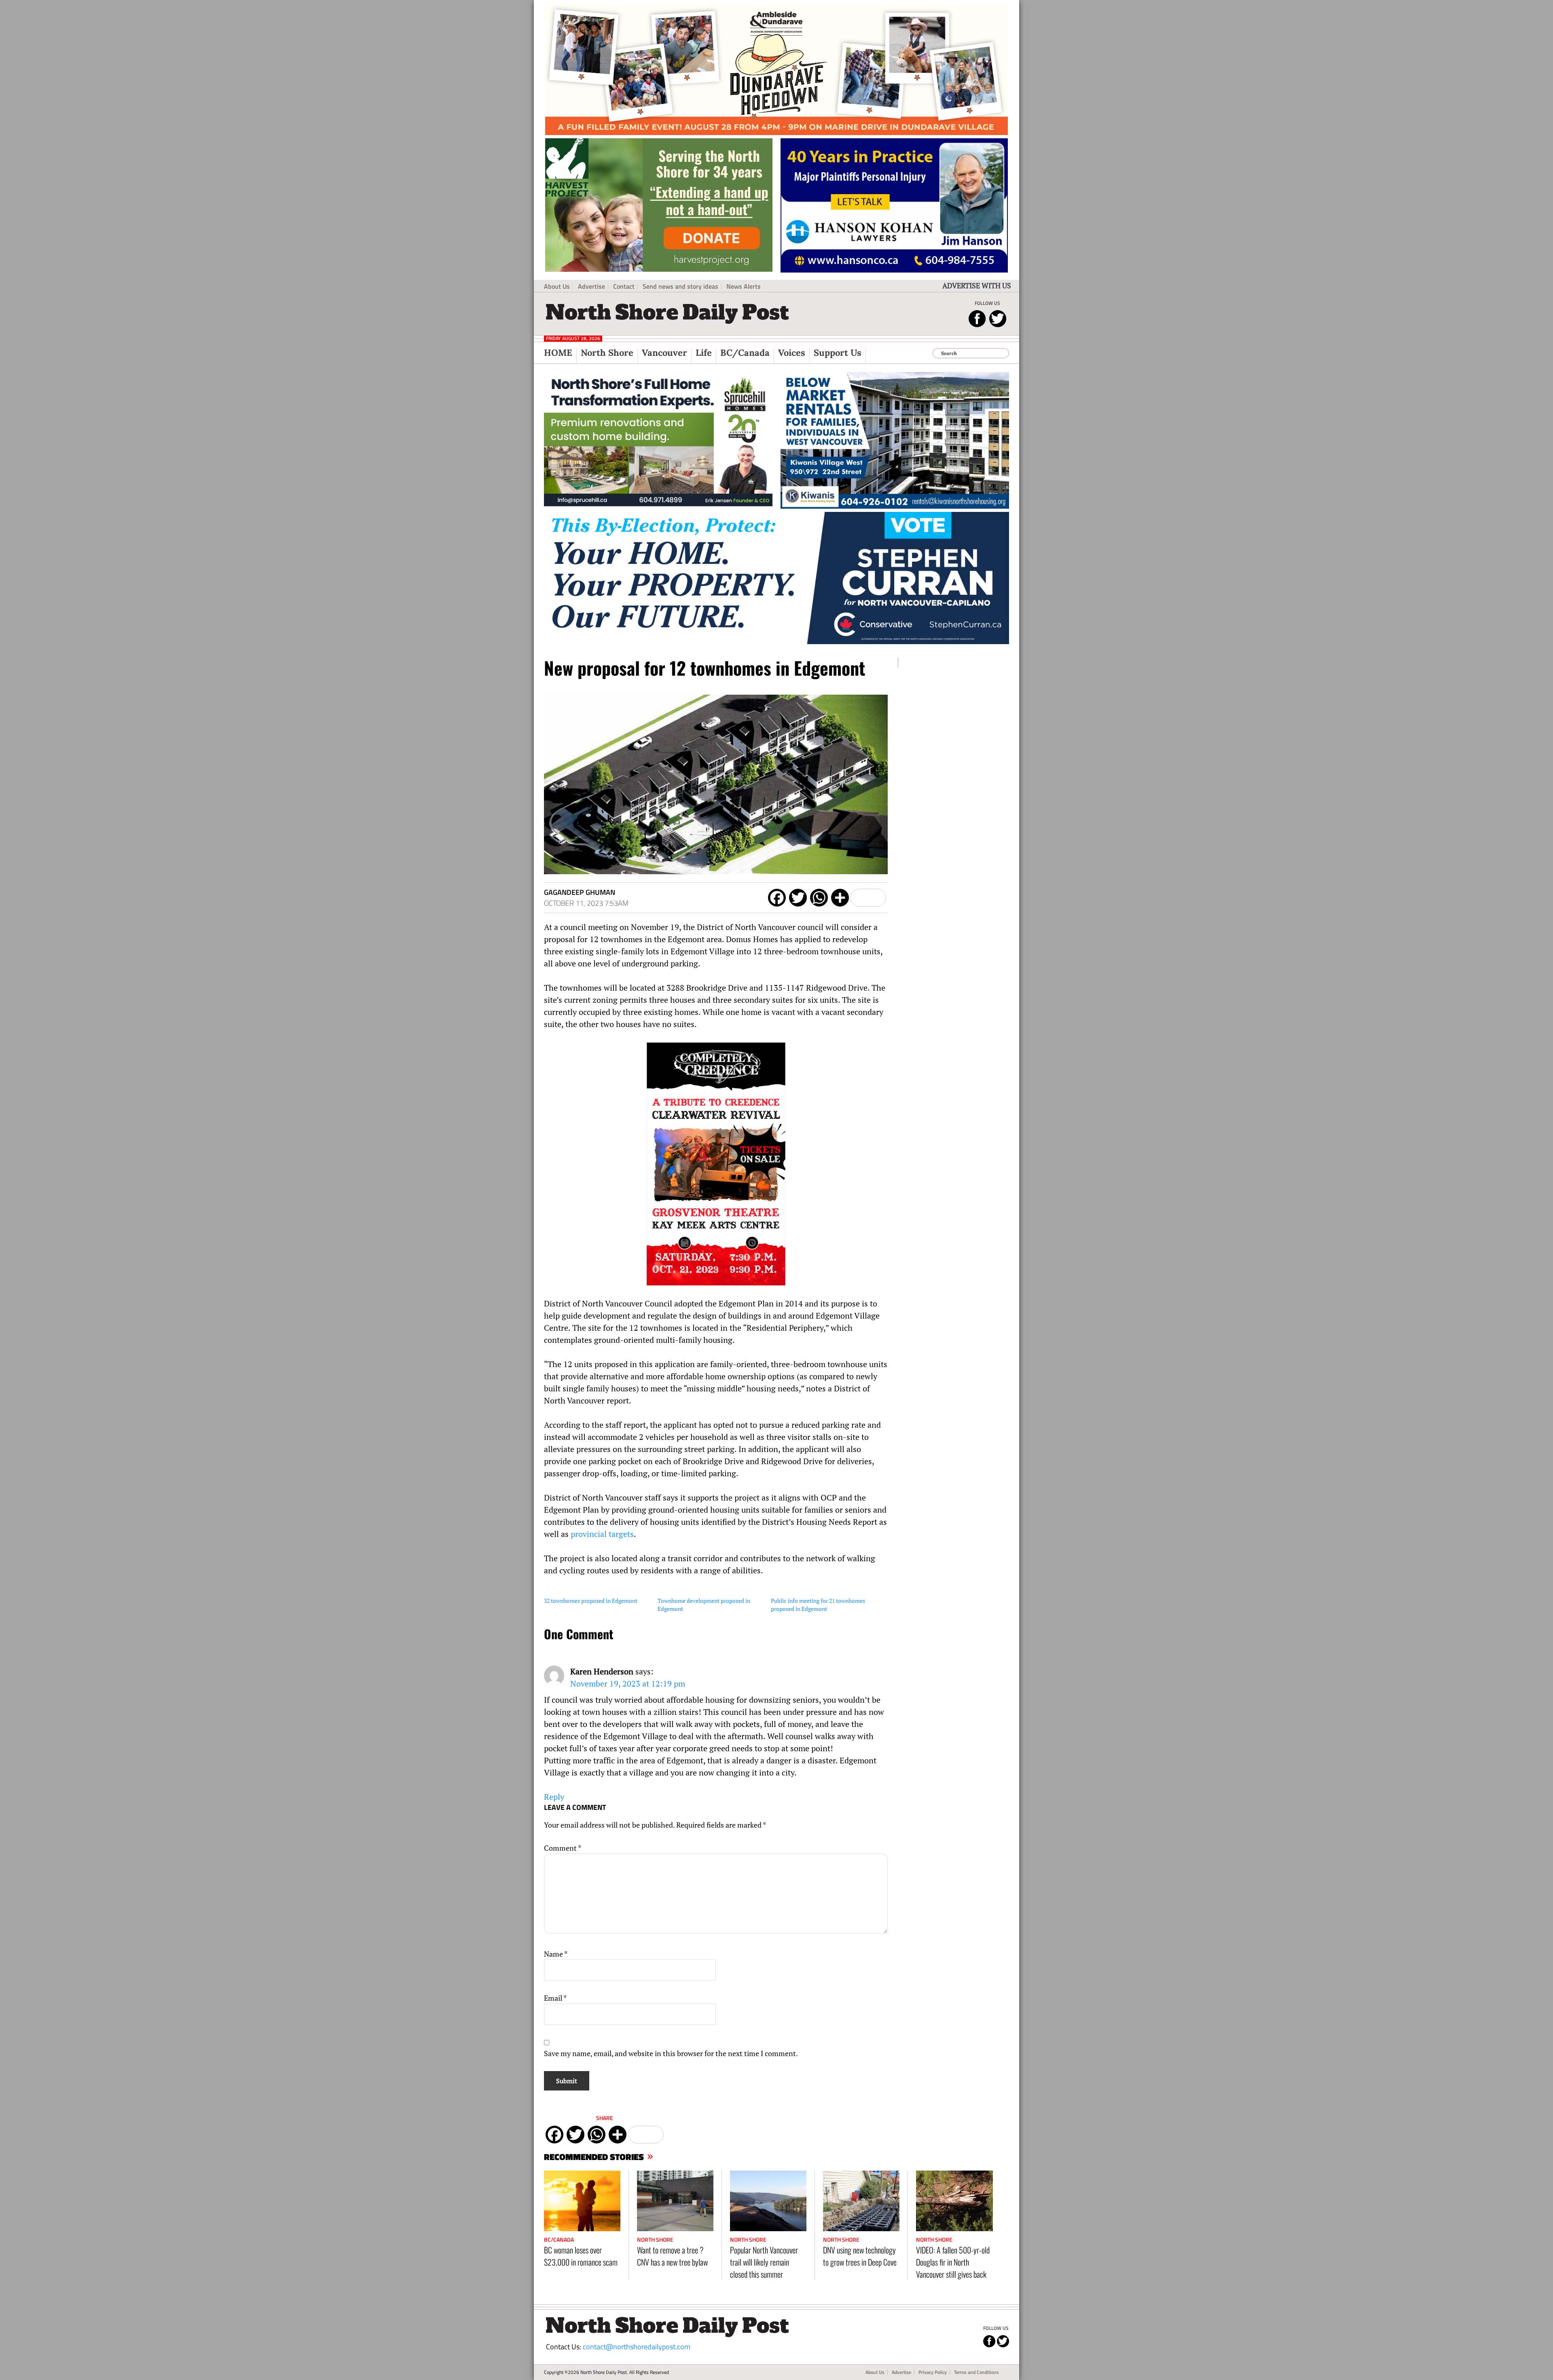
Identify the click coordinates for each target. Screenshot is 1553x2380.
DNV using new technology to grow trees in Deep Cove (860, 2256)
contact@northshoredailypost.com (637, 2347)
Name (556, 1954)
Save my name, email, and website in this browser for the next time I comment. (671, 2053)
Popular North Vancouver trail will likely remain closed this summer (764, 2262)
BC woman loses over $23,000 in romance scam (581, 2256)
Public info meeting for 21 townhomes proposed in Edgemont (818, 1605)
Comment (563, 1848)
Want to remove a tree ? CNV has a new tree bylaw (672, 2256)
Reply (554, 1797)
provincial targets (602, 1534)
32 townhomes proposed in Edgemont (591, 1601)
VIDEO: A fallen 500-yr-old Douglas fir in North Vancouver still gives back (953, 2262)
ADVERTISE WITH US (977, 285)
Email (555, 1998)
